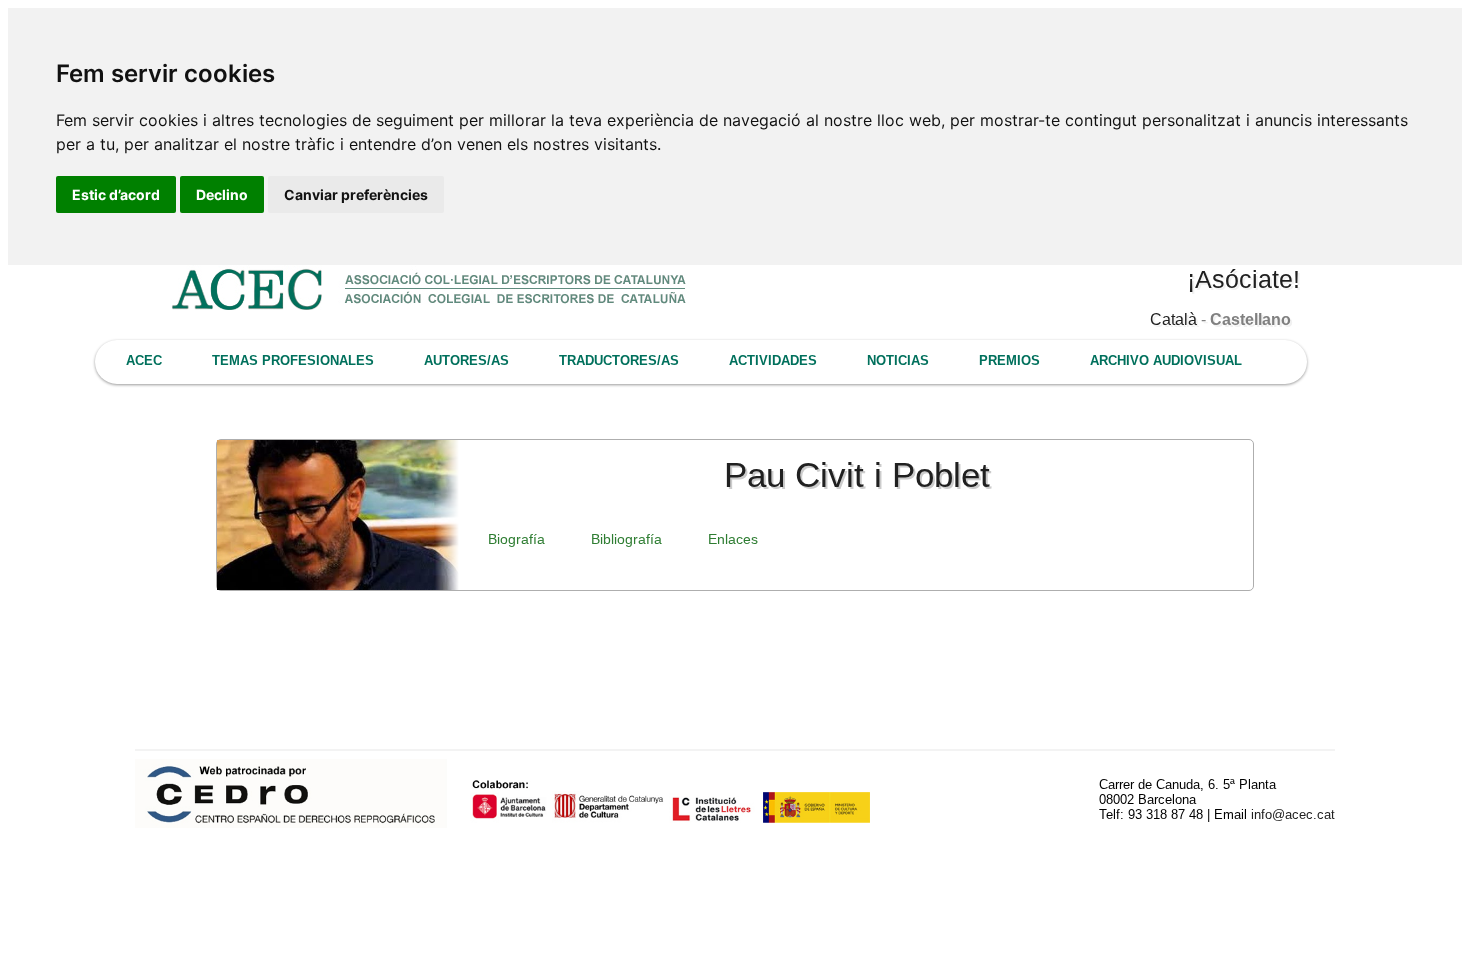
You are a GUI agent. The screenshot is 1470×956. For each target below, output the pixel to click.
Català (1173, 319)
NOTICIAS (898, 360)
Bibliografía (626, 539)
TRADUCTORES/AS (619, 360)
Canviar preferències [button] (356, 194)
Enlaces (733, 539)
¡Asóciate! (1243, 279)
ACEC (144, 360)
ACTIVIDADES (773, 360)
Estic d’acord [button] (116, 194)
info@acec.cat (1293, 814)
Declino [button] (222, 194)
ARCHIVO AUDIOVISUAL (1166, 360)
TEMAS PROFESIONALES (293, 360)
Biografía (516, 539)
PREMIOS (1009, 360)
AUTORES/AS (466, 360)
